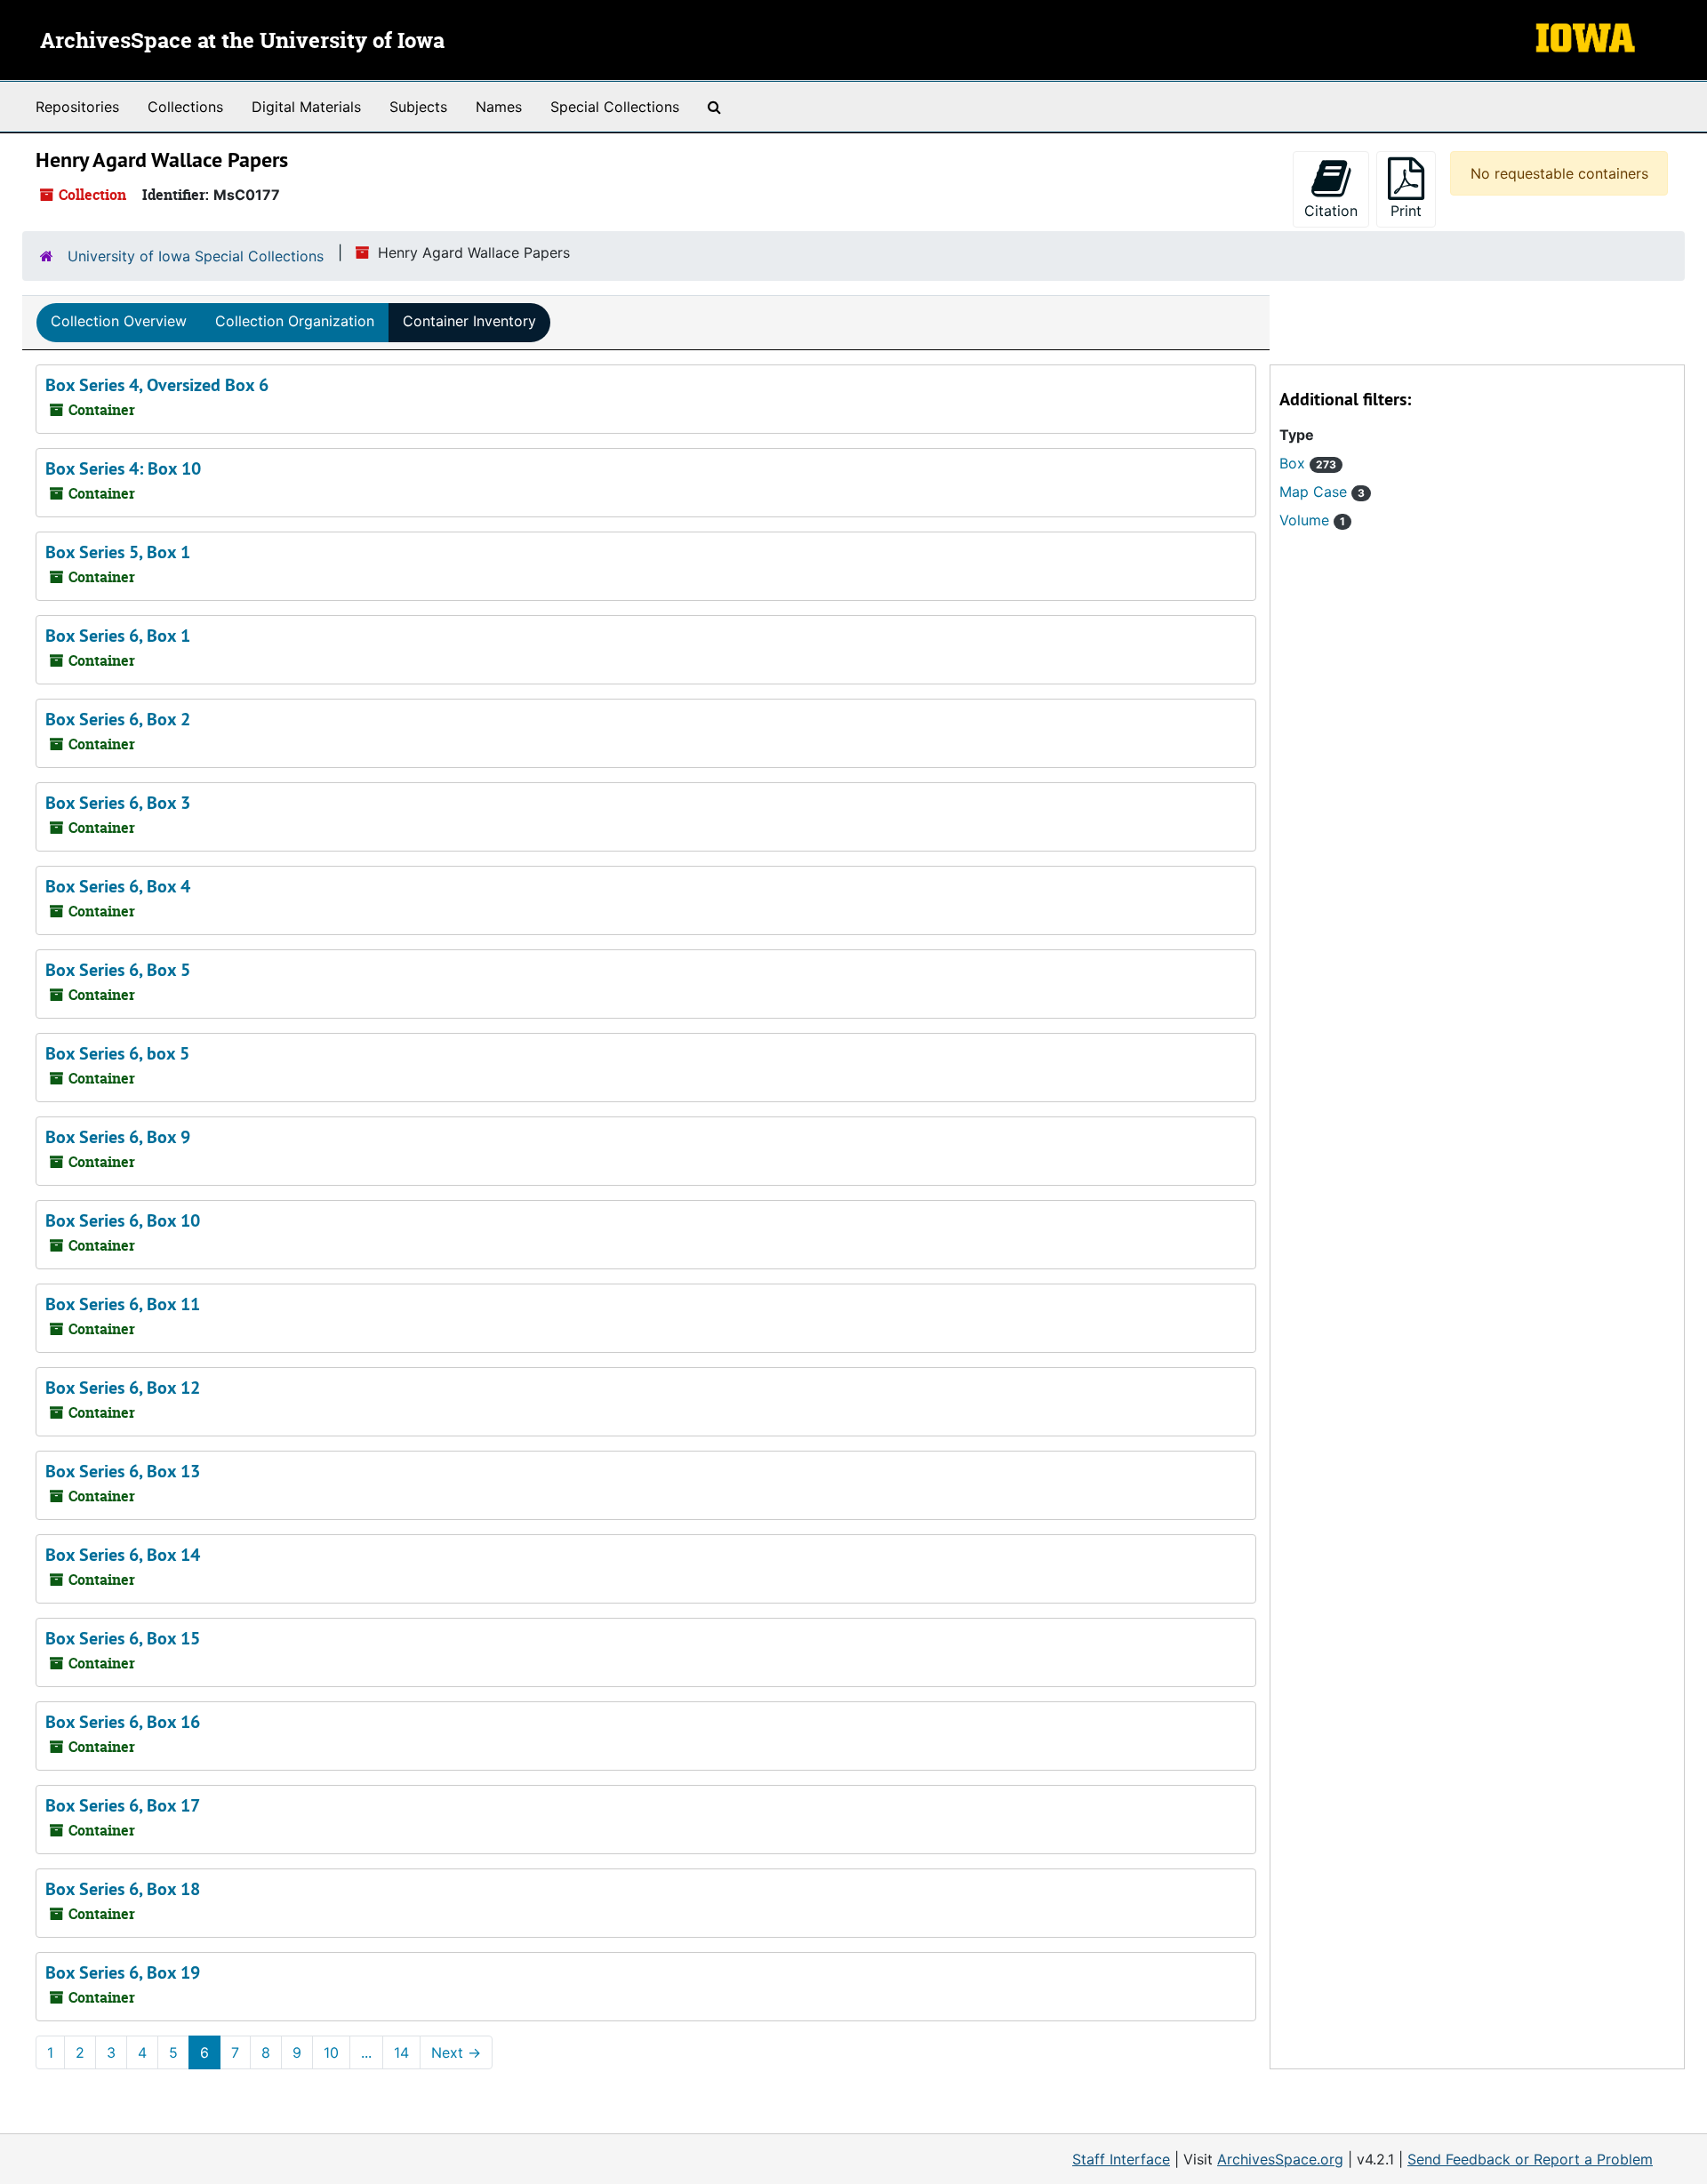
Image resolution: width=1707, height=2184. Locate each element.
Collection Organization (295, 321)
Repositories (77, 107)
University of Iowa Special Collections (196, 256)
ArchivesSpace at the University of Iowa (242, 42)
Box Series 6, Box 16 (123, 1722)
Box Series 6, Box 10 (123, 1220)
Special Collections (615, 107)
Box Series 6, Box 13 (123, 1471)
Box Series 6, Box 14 (123, 1555)
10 (331, 2052)
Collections (185, 107)
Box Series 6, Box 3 (118, 803)
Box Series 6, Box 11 (123, 1304)
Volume (1312, 520)
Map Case (1322, 492)
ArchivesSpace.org (1280, 2159)
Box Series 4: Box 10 (123, 468)
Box (1308, 463)
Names (499, 107)
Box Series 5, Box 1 (118, 552)
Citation (1331, 211)
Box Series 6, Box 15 (123, 1638)
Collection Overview (119, 321)
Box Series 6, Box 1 (118, 636)
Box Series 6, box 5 (117, 1053)
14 (401, 2052)
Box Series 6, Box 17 (123, 1805)
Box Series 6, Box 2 (118, 719)
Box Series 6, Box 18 (123, 1889)
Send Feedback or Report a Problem (1530, 2159)
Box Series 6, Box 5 (118, 970)
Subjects (418, 107)
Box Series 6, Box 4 (118, 886)
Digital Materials (306, 107)
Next (456, 2052)
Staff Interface (1121, 2159)
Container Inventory (469, 321)
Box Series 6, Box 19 (123, 1972)
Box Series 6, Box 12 (123, 1388)
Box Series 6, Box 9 (118, 1137)
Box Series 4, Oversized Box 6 (157, 385)
